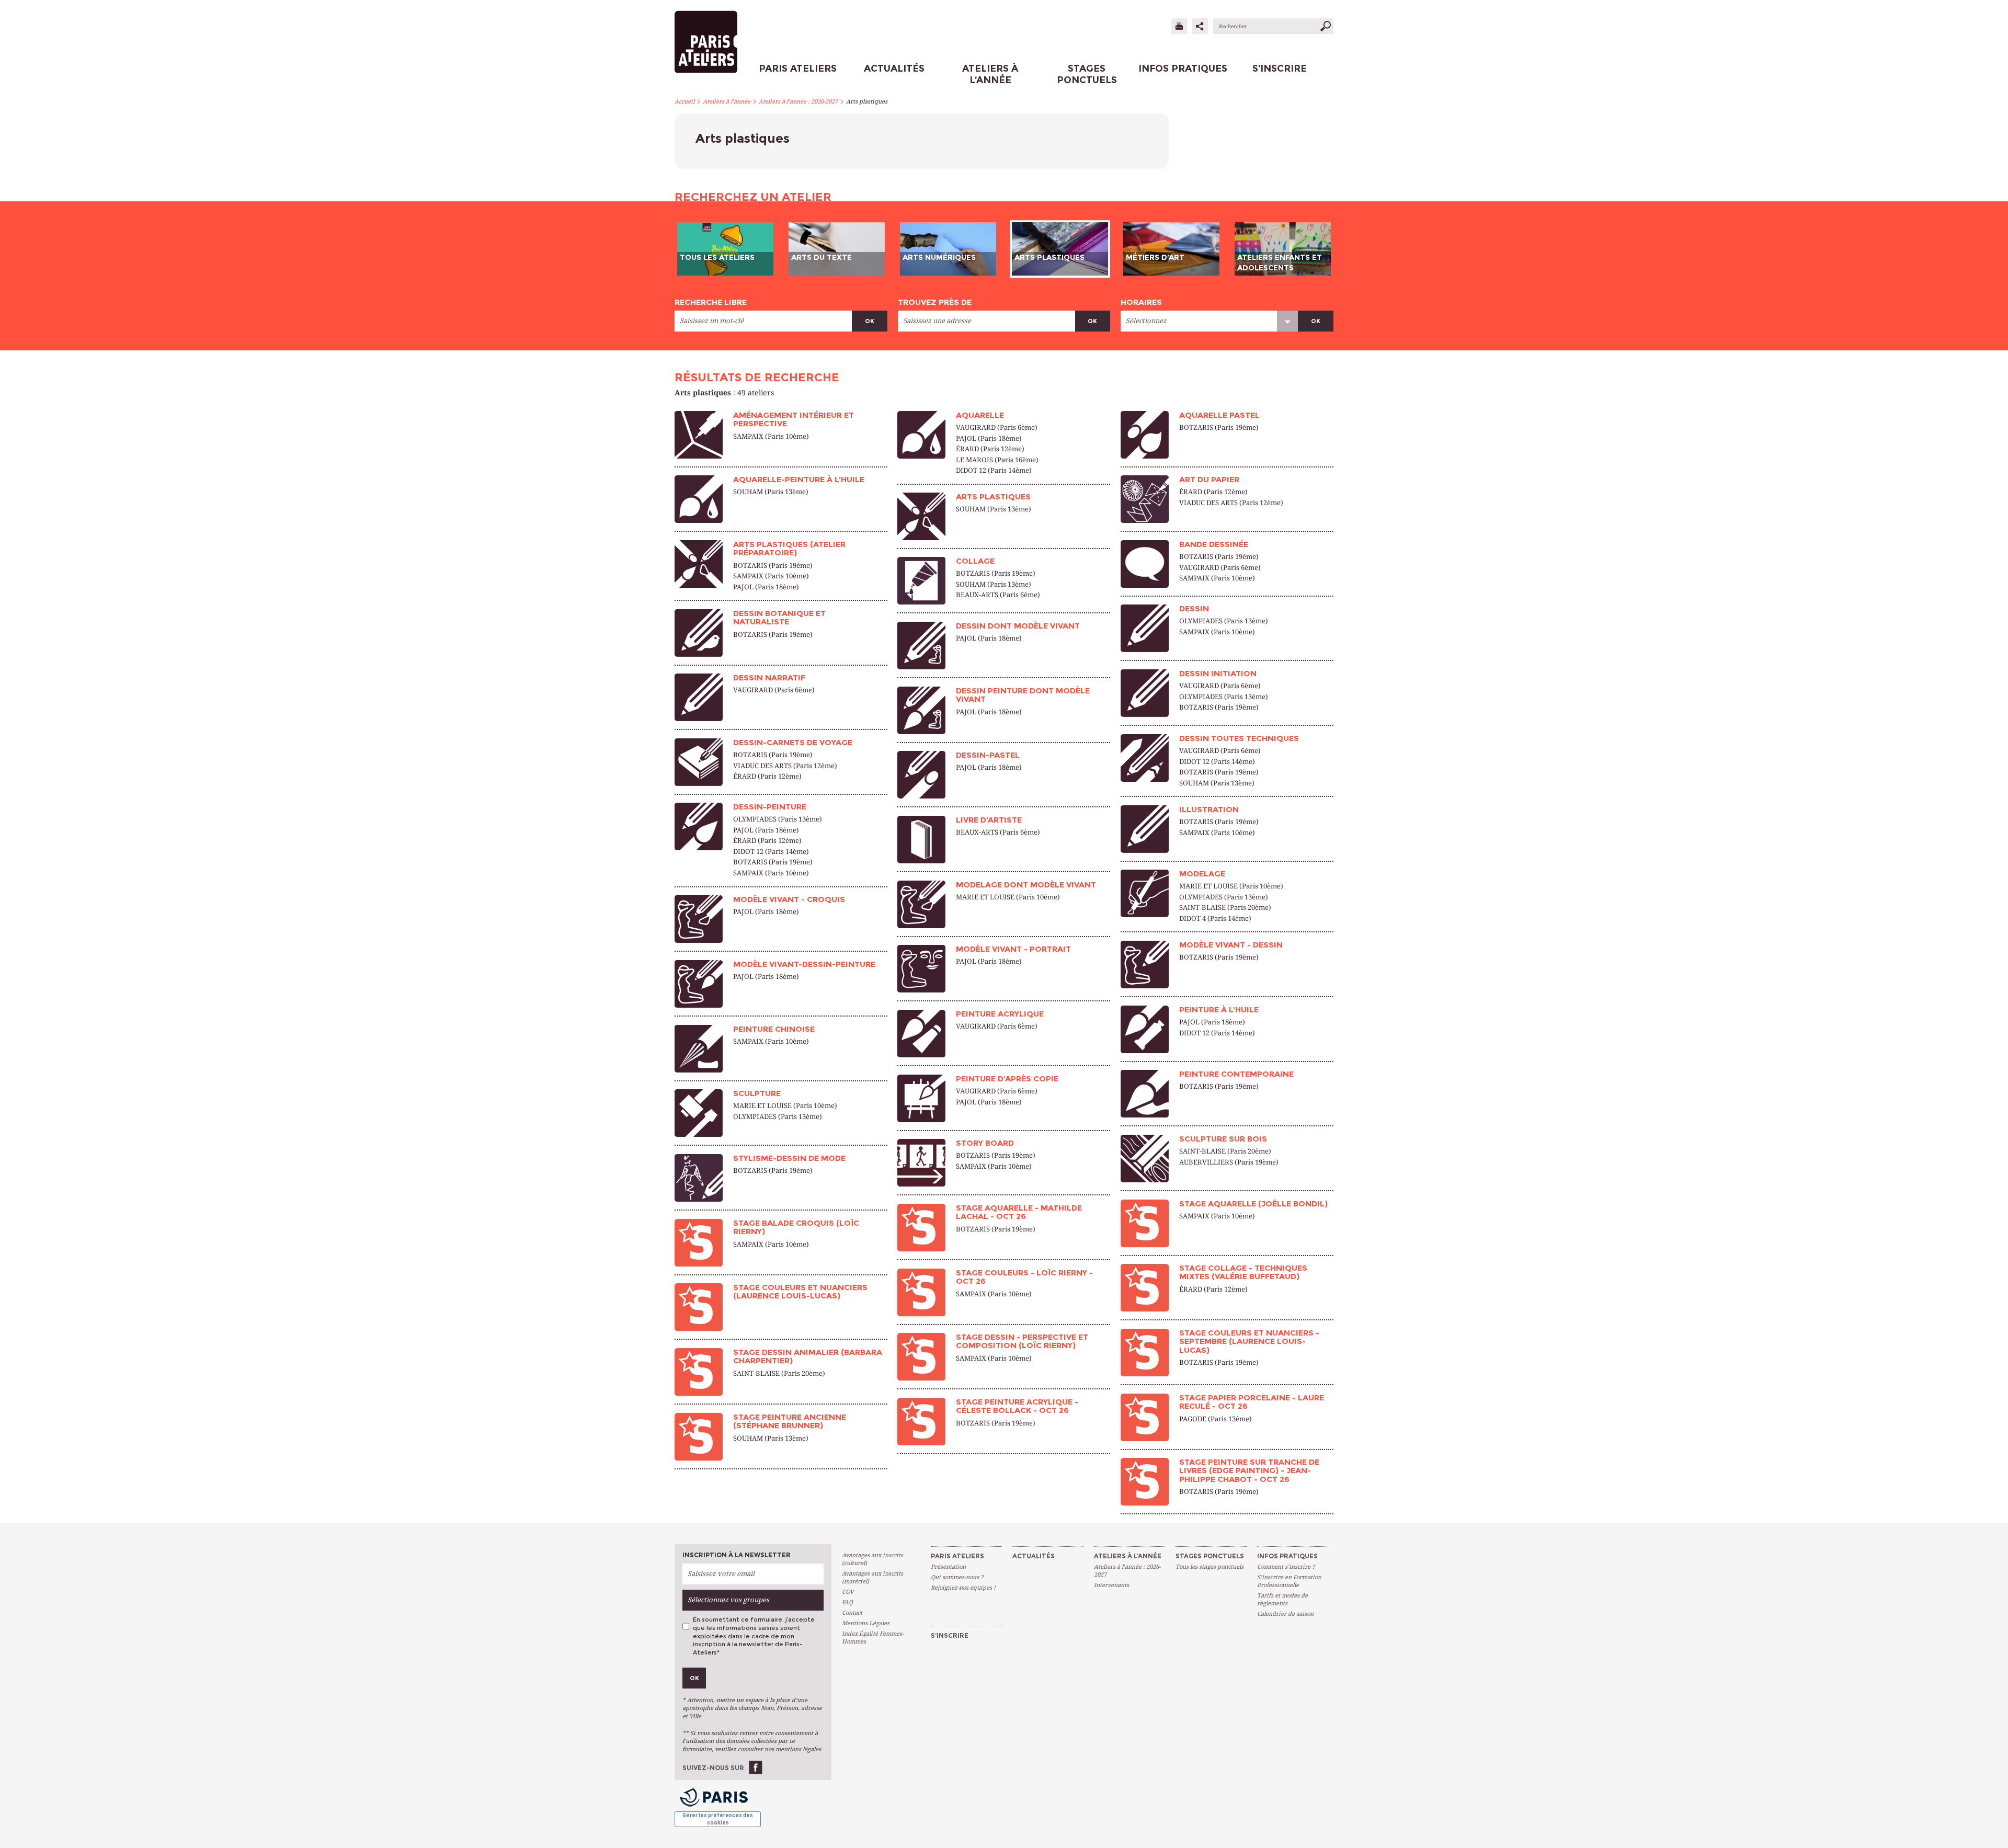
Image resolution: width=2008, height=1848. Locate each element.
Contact (852, 1613)
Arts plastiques (867, 102)
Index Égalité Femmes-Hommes (873, 1638)
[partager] (1200, 26)
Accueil (684, 102)
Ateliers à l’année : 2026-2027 (798, 102)
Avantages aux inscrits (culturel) (872, 1559)
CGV (848, 1592)
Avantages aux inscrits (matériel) (872, 1578)
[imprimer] (1179, 26)
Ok (870, 321)
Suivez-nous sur (713, 1768)
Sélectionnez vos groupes (728, 1600)
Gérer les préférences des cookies (718, 1819)
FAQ (847, 1602)
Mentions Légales (866, 1623)
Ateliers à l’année (727, 102)
